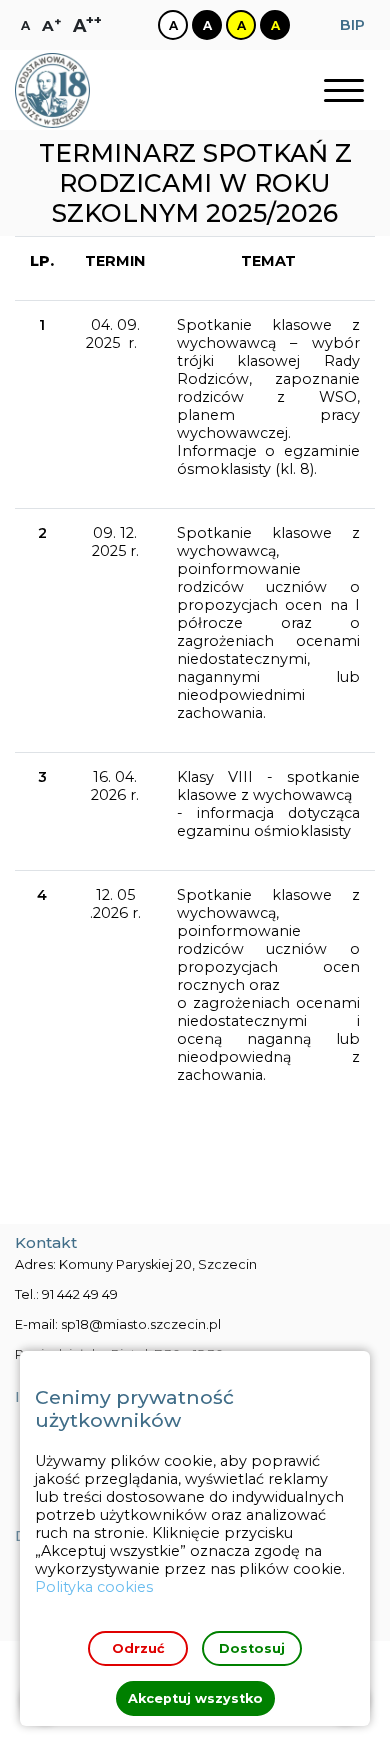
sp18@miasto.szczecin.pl (141, 1324)
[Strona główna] (52, 90)
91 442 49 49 (80, 1294)
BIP (352, 25)
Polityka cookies (94, 1587)
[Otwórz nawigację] (344, 90)
